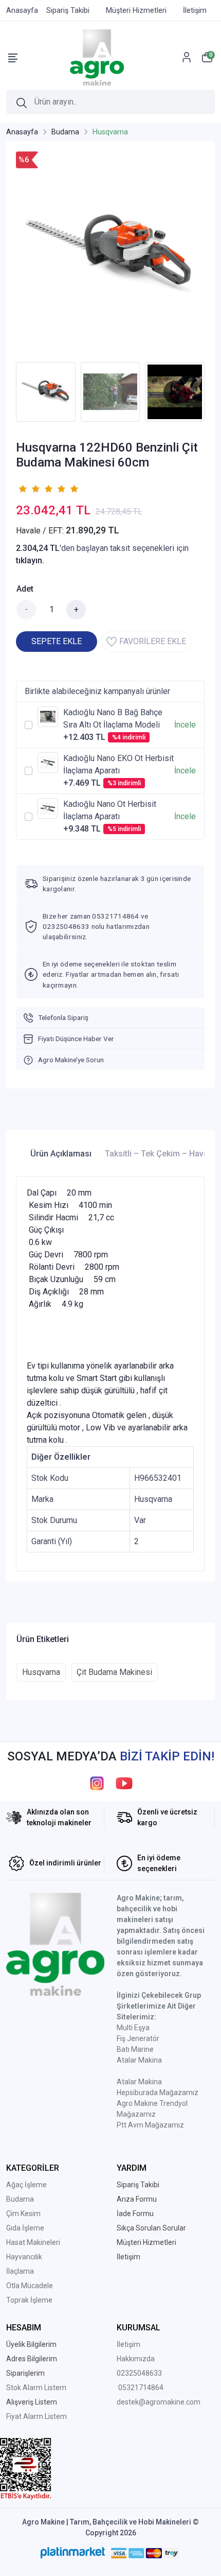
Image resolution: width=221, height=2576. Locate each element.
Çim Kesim (23, 2214)
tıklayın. (30, 560)
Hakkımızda (136, 2359)
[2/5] (29, 489)
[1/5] (22, 489)
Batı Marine (135, 2049)
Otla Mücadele (30, 2286)
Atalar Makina (139, 2060)
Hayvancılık (24, 2257)
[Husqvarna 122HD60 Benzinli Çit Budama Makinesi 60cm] (110, 254)
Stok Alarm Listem (36, 2388)
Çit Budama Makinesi (114, 1672)
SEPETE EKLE (57, 641)
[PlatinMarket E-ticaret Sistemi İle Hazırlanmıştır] (73, 2553)
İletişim (128, 2344)
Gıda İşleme (25, 2228)
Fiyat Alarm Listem (36, 2416)
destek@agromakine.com (159, 2402)
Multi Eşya (133, 2028)
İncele (185, 725)
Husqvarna (41, 1672)
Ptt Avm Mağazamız (150, 2125)
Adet (25, 589)
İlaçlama (20, 2271)
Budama (20, 2199)
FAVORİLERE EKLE (153, 641)
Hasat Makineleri (33, 2242)
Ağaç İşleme (26, 2185)
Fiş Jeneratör (138, 2038)
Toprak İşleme (29, 2300)
